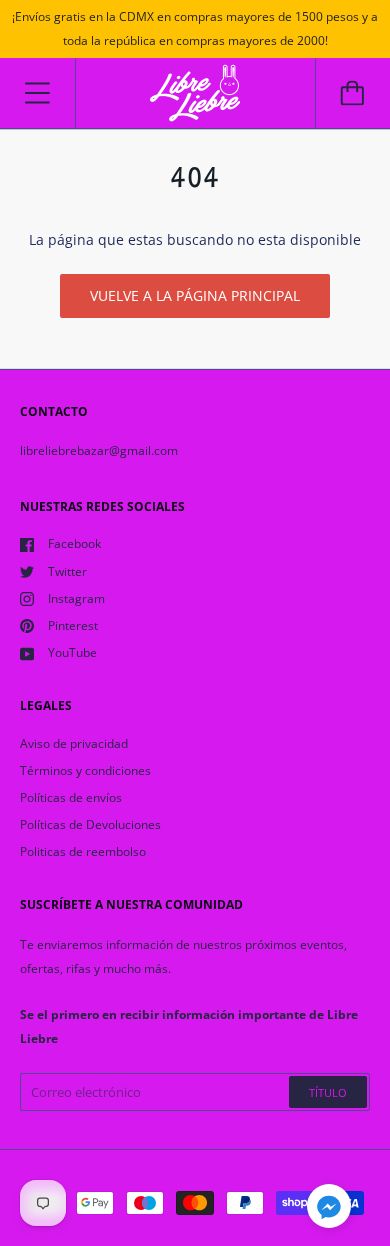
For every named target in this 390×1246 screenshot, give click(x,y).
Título (328, 1092)
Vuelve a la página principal (195, 295)
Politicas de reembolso (83, 851)
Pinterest (73, 625)
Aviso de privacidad (74, 743)
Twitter (67, 571)
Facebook (74, 543)
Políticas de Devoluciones (90, 824)
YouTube (72, 652)
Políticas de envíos (71, 797)
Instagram (76, 598)
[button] (329, 1209)
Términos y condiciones (85, 770)
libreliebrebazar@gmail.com (99, 450)
